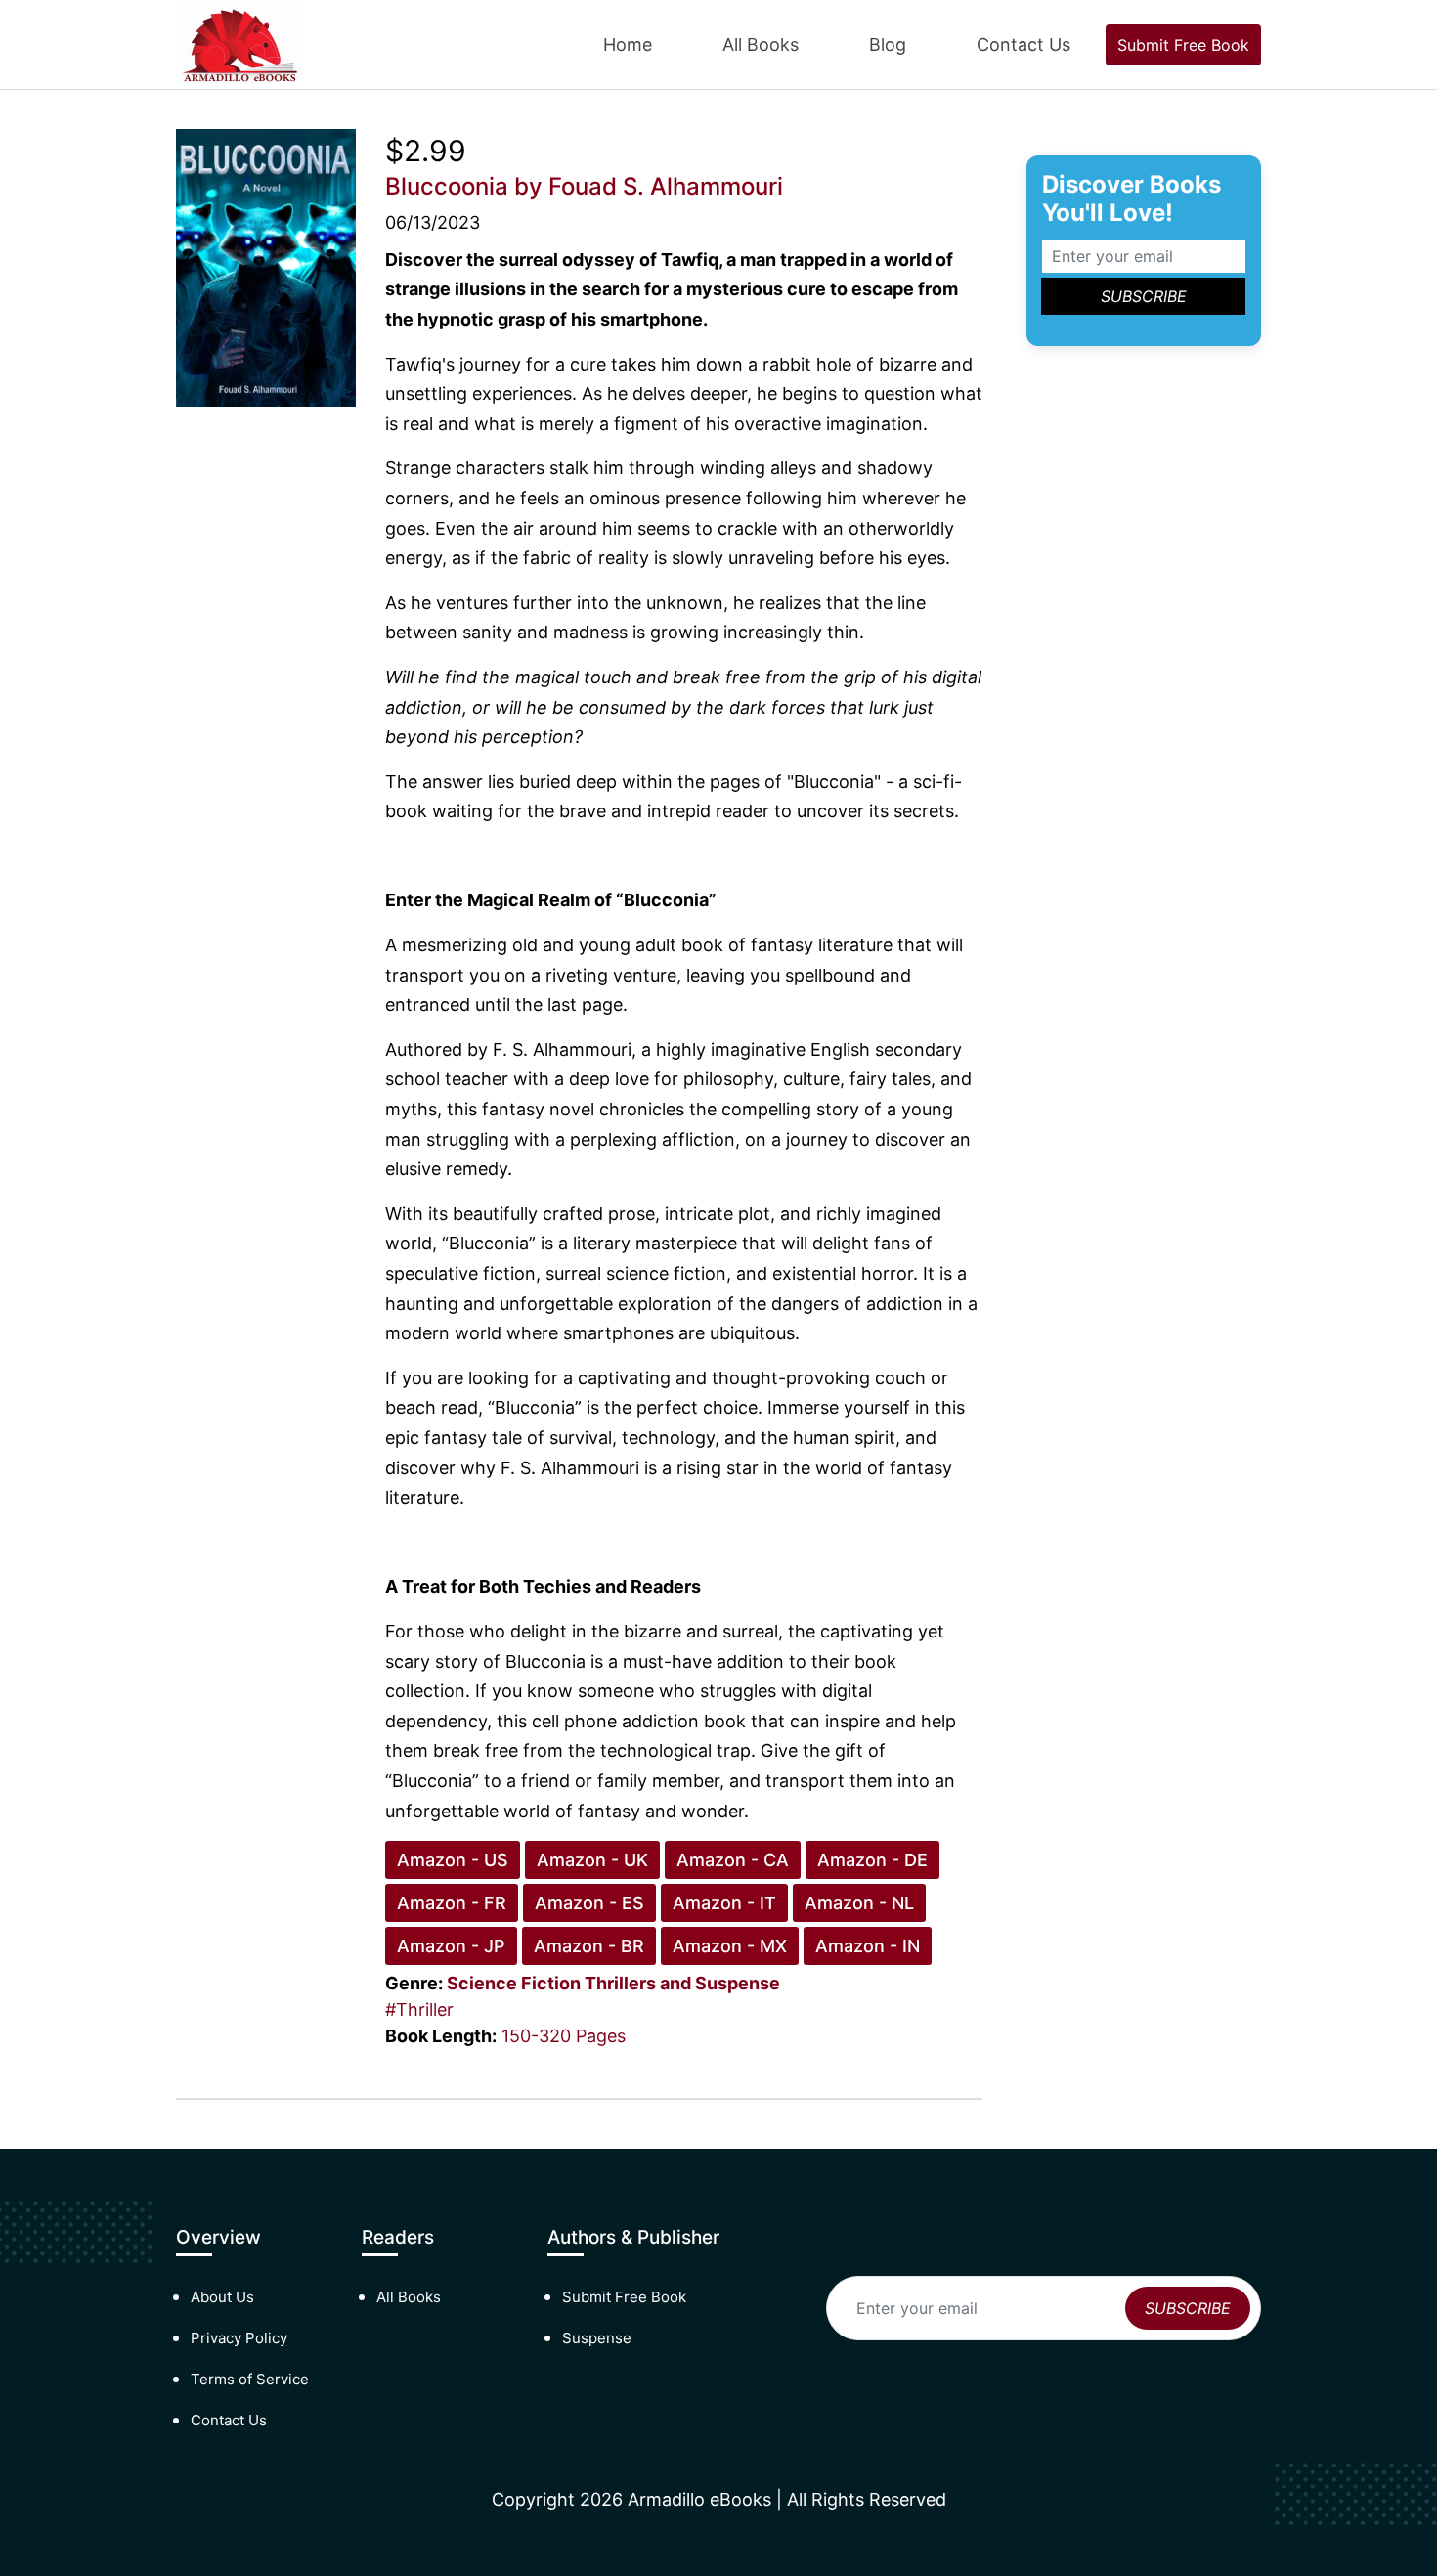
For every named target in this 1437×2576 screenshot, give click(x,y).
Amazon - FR (452, 1903)
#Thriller (419, 2009)
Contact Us (1023, 44)
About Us (222, 2297)
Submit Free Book (1183, 45)
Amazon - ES (589, 1903)
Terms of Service (250, 2379)
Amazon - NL (859, 1903)
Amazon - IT (724, 1903)
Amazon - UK (592, 1860)
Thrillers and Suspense (682, 1983)
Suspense (597, 2338)
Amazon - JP (451, 1946)
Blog (888, 44)
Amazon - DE (872, 1860)
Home (628, 44)
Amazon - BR (589, 1946)
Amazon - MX (730, 1946)
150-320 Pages (564, 2036)
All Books (761, 44)
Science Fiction (514, 1983)
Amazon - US (453, 1860)
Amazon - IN (868, 1946)
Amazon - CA (733, 1860)
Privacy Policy (239, 2338)
